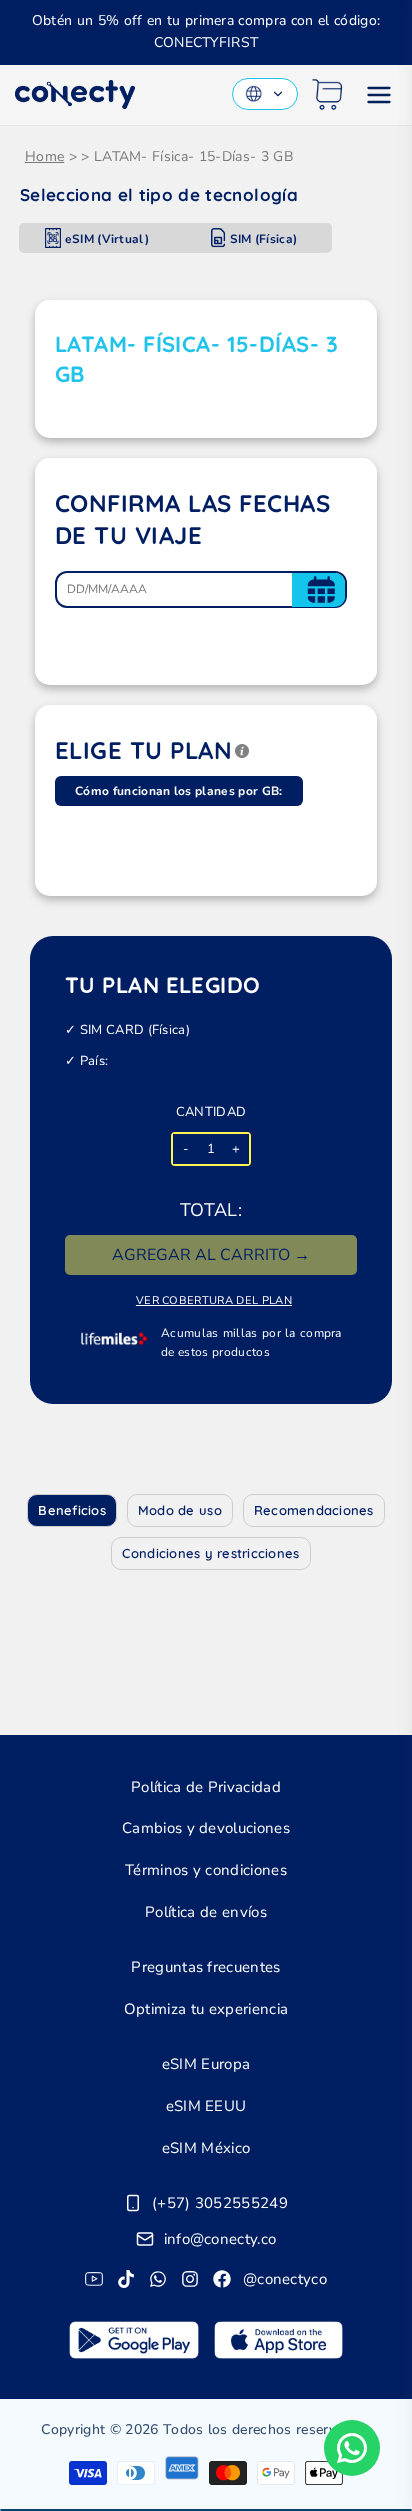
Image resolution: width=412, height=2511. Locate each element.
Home (44, 156)
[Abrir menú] (379, 95)
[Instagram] (190, 2279)
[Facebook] (222, 2279)
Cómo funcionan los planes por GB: (179, 791)
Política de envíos (206, 1912)
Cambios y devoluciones (206, 1828)
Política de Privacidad (206, 1787)
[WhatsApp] (158, 2279)
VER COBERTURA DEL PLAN (214, 1300)
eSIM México (206, 2148)
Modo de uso (180, 1510)
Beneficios (72, 1510)
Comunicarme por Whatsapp (352, 2448)
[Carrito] (327, 94)
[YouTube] (94, 2279)
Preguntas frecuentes (205, 1967)
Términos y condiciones (206, 1870)
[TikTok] (126, 2279)
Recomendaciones (314, 1510)
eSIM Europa (206, 2064)
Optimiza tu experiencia (206, 2009)
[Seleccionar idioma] (265, 94)
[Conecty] (75, 94)
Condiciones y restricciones (210, 1553)
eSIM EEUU (206, 2106)
